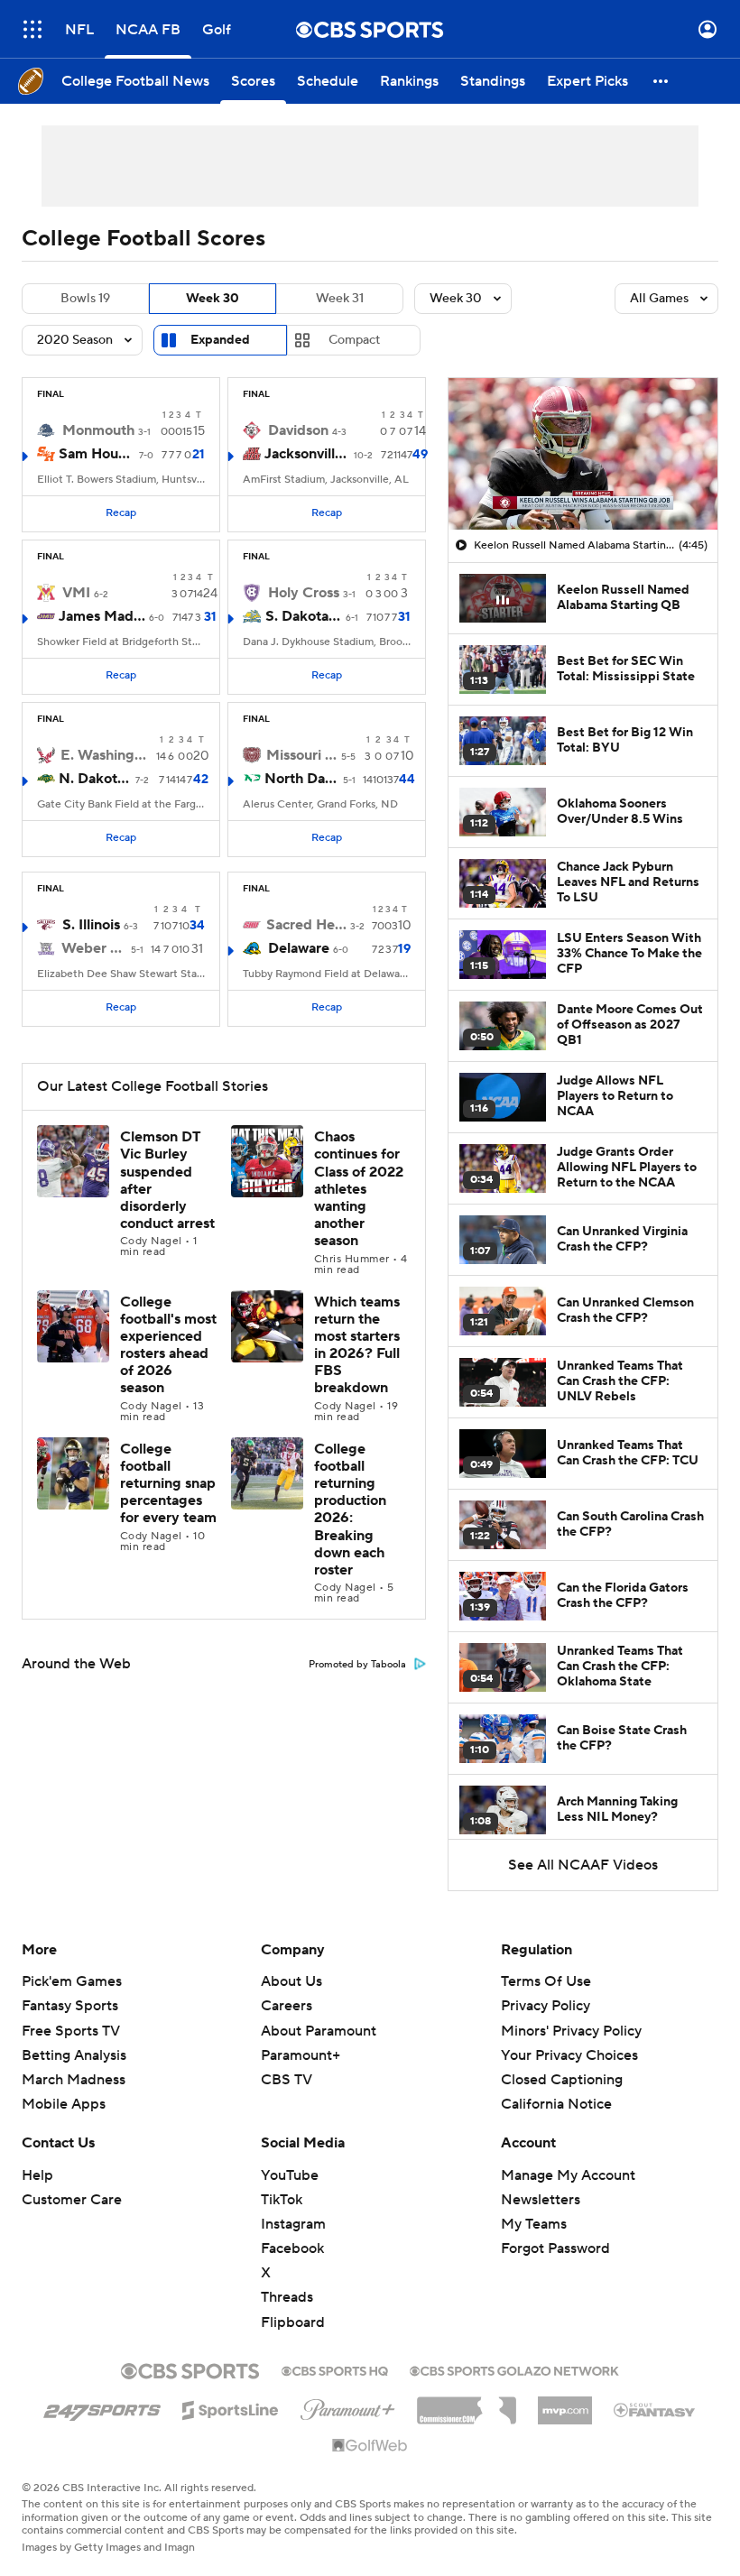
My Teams (534, 2224)
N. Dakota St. (95, 779)
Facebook (292, 2248)
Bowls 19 (85, 299)
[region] (583, 454)
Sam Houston (97, 454)
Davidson (298, 430)
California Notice (556, 2087)
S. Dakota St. (304, 616)
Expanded (220, 340)
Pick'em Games (72, 1981)
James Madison (102, 616)
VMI (76, 593)
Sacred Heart (306, 925)
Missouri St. (302, 755)
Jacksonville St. (307, 454)
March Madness (74, 2080)
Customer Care (72, 2200)
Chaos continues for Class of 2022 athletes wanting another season (359, 1189)
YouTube (290, 2175)
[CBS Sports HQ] (335, 2369)
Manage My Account (568, 2175)
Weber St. (94, 948)
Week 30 (213, 299)
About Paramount (319, 2031)
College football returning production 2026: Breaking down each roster (350, 1510)
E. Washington (105, 755)
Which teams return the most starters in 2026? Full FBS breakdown (357, 1345)
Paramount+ (301, 2055)
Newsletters (541, 2200)
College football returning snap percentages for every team (168, 1484)
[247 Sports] (102, 2407)
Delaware (299, 948)
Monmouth (98, 430)
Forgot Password (555, 2248)
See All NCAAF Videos (583, 1865)
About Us (291, 1981)
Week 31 (340, 299)
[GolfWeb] (370, 2446)
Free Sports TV (71, 2031)
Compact (354, 340)
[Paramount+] (348, 2406)
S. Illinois (91, 925)
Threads (287, 2297)
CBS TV (287, 2080)
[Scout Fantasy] (655, 2409)
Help (37, 2175)
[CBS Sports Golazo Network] (514, 2369)
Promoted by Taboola (357, 1665)
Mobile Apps (64, 2104)
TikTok (282, 2200)
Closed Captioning (562, 2063)
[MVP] (565, 2404)
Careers (287, 2006)
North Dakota (302, 779)
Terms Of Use (546, 1981)
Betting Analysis (74, 2055)
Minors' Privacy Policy (571, 2031)
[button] (32, 29)
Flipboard (293, 2322)
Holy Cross (304, 593)
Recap (121, 513)
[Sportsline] (231, 2407)
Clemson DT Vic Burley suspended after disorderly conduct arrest (167, 1180)
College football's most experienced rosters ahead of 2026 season (168, 1345)
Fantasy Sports (70, 2006)
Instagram (293, 2224)
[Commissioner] (467, 2404)
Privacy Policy (546, 2006)
